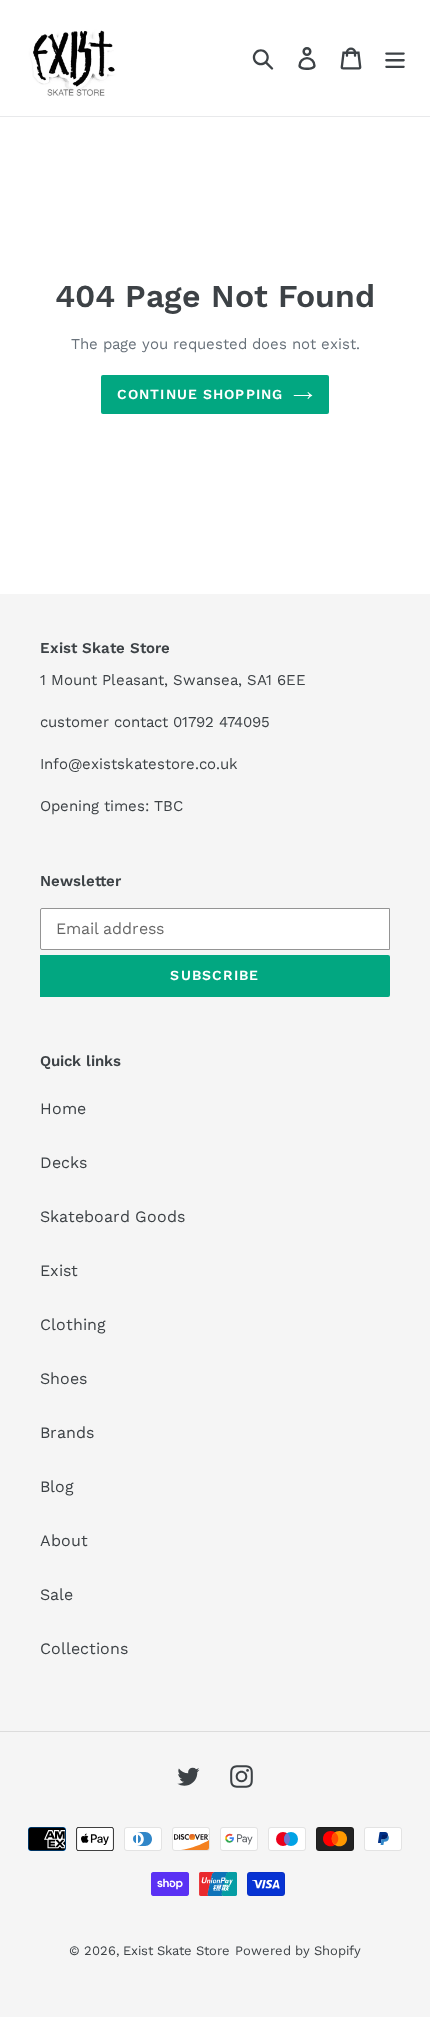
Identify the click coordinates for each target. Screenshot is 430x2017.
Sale (56, 1594)
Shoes (63, 1378)
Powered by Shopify (298, 1950)
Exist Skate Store (176, 1950)
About (64, 1540)
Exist (59, 1270)
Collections (84, 1648)
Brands (67, 1432)
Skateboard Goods (112, 1216)
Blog (57, 1486)
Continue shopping (200, 394)
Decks (63, 1162)
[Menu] (395, 58)
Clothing (73, 1324)
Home (63, 1108)
